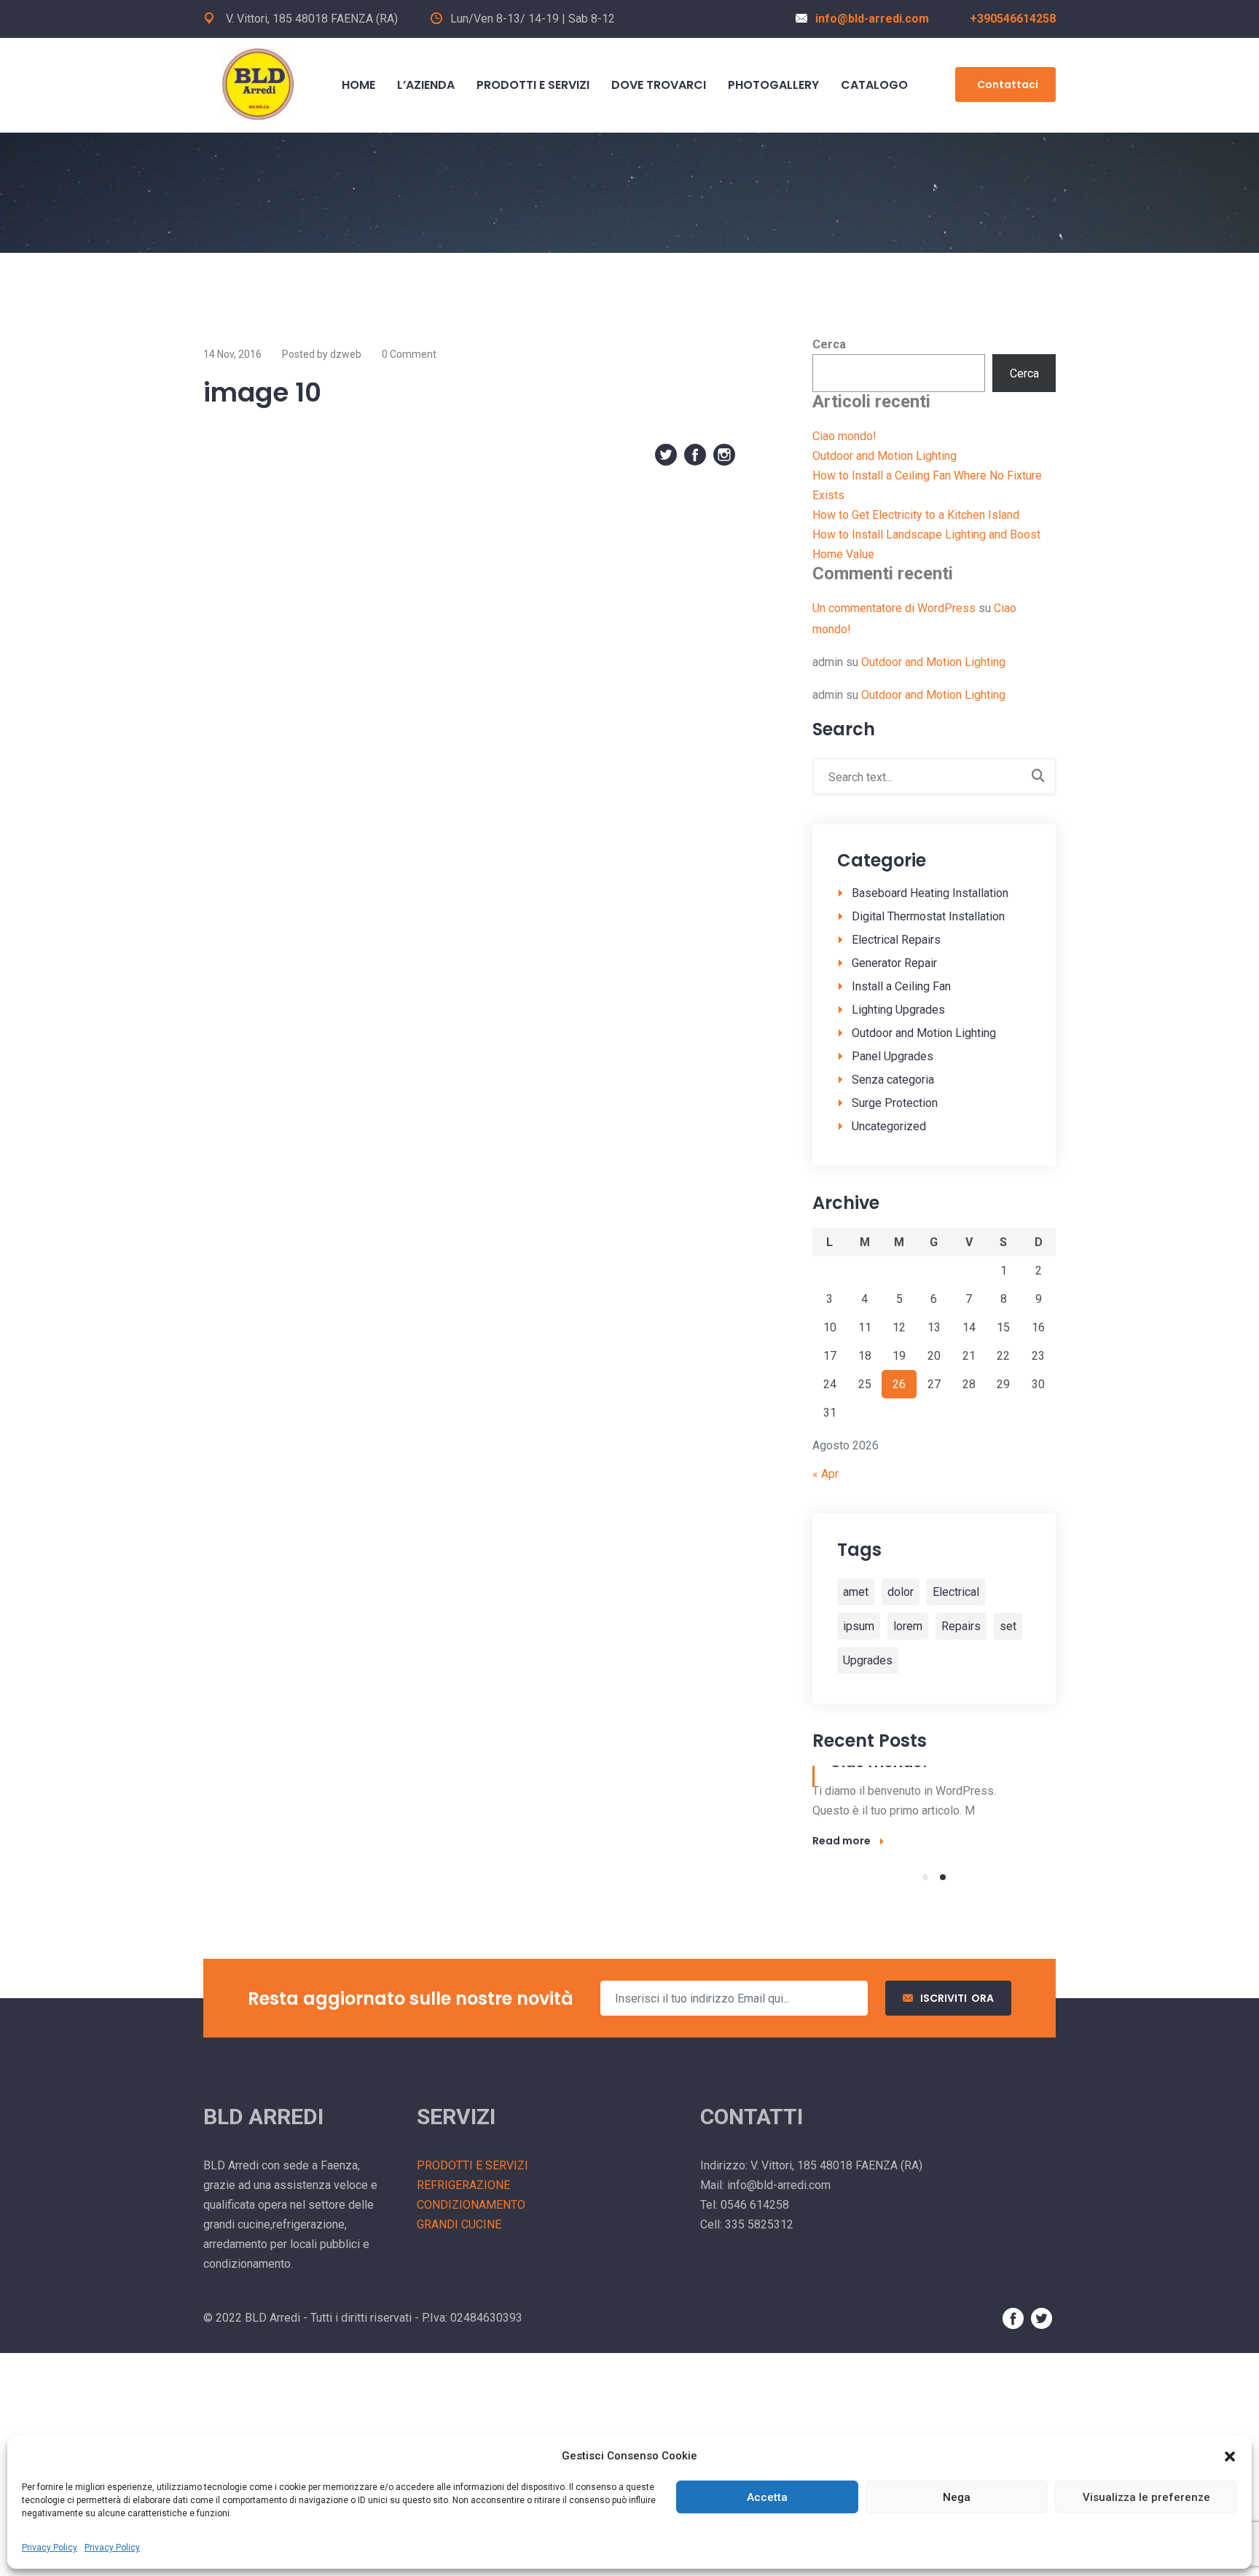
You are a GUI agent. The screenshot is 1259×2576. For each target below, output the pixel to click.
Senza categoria (893, 1080)
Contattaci (1008, 85)
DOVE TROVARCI (659, 85)
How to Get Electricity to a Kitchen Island (916, 515)
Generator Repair (894, 963)
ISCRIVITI (957, 1998)
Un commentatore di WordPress (894, 608)
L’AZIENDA (426, 85)
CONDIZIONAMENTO (471, 2205)
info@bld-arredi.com (872, 19)
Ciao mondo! (844, 436)
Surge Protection (895, 1103)
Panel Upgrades (893, 1056)
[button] (1230, 2456)
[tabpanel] (934, 1808)
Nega (957, 2497)
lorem (908, 1626)
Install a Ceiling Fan (901, 986)
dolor (901, 1592)
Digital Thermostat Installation (928, 916)
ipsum (859, 1626)
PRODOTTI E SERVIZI (533, 85)
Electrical (956, 1592)
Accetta (767, 2497)
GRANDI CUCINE (459, 2224)
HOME (358, 85)
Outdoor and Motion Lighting (885, 456)
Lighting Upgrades (898, 1010)
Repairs (961, 1626)
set (1008, 1626)
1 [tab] (925, 1877)
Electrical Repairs (896, 940)
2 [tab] (943, 1877)
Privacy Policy (50, 2548)
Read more (842, 1841)
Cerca (829, 344)
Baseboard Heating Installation (930, 893)
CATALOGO (874, 85)
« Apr (825, 1474)
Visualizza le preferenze (1146, 2497)
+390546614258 (1013, 19)
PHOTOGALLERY (773, 85)
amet (856, 1592)
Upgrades (868, 1660)
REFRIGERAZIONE (463, 2185)
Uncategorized (889, 1126)
